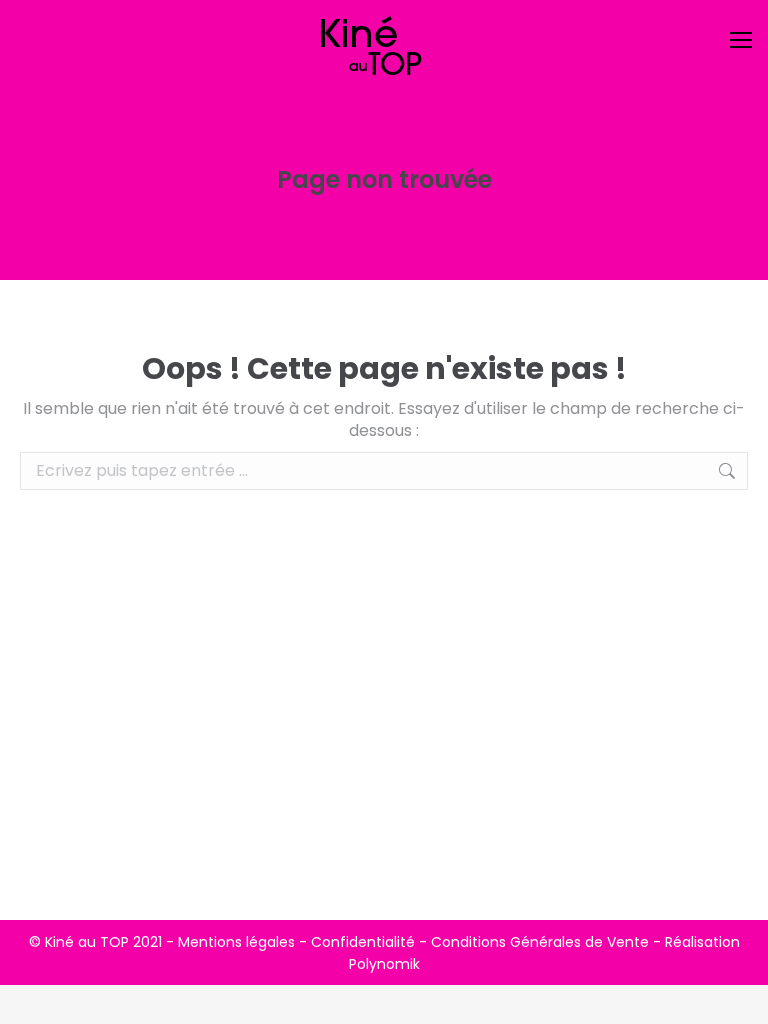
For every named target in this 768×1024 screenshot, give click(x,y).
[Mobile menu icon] (741, 40)
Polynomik (384, 964)
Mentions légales (236, 942)
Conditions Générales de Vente (540, 942)
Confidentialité (363, 942)
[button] (433, 30)
